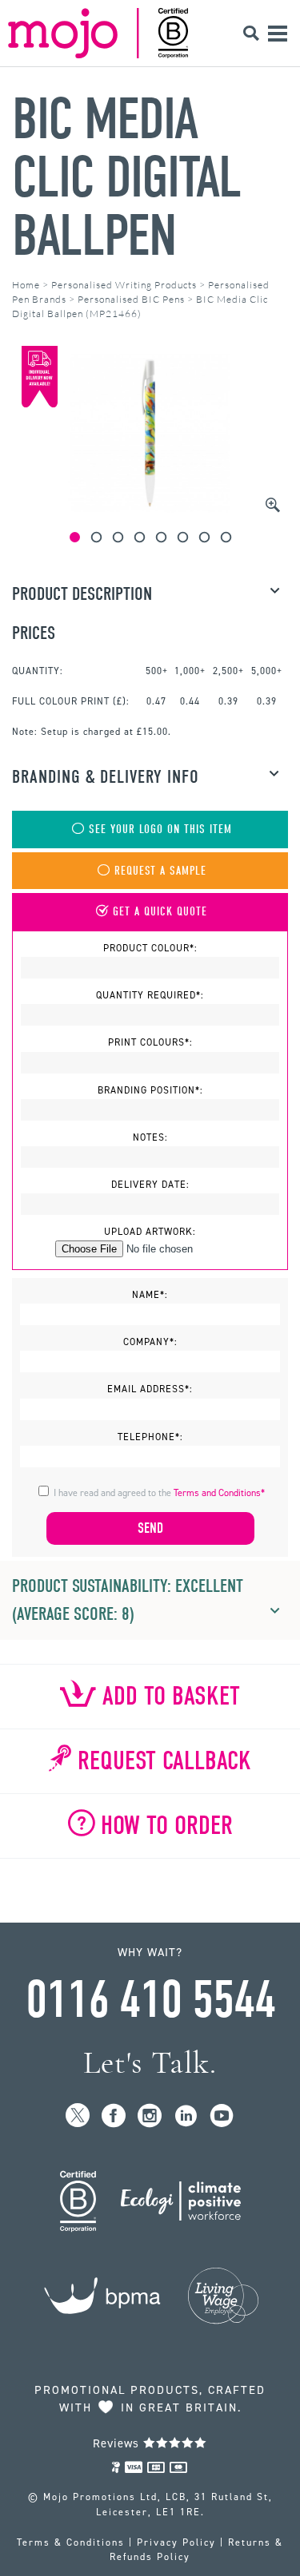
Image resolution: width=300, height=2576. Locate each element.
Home (26, 285)
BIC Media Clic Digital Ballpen (126, 178)
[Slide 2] (96, 537)
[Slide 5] (161, 537)
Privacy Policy (176, 2542)
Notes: (150, 1137)
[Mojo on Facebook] (114, 2116)
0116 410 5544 (150, 2000)
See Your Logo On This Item (160, 830)
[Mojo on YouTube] (222, 2116)
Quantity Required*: (150, 995)
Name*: (150, 1295)
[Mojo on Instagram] (150, 2116)
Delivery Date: (150, 1185)
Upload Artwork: (150, 1232)
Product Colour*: (150, 948)
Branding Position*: (150, 1090)
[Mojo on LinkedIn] (186, 2116)
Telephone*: (150, 1437)
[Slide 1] (75, 537)
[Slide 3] (118, 537)
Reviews (118, 2443)
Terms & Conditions (71, 2542)
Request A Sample (160, 871)
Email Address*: (150, 1389)
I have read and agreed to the (159, 1493)
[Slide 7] (204, 537)
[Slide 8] (226, 537)
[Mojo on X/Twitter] (78, 2116)
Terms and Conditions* (219, 1493)
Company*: (150, 1342)
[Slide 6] (183, 537)
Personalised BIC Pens (131, 299)
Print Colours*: (150, 1042)
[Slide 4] (140, 537)
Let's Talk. (150, 2063)
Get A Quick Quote (160, 912)
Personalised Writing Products (124, 285)
